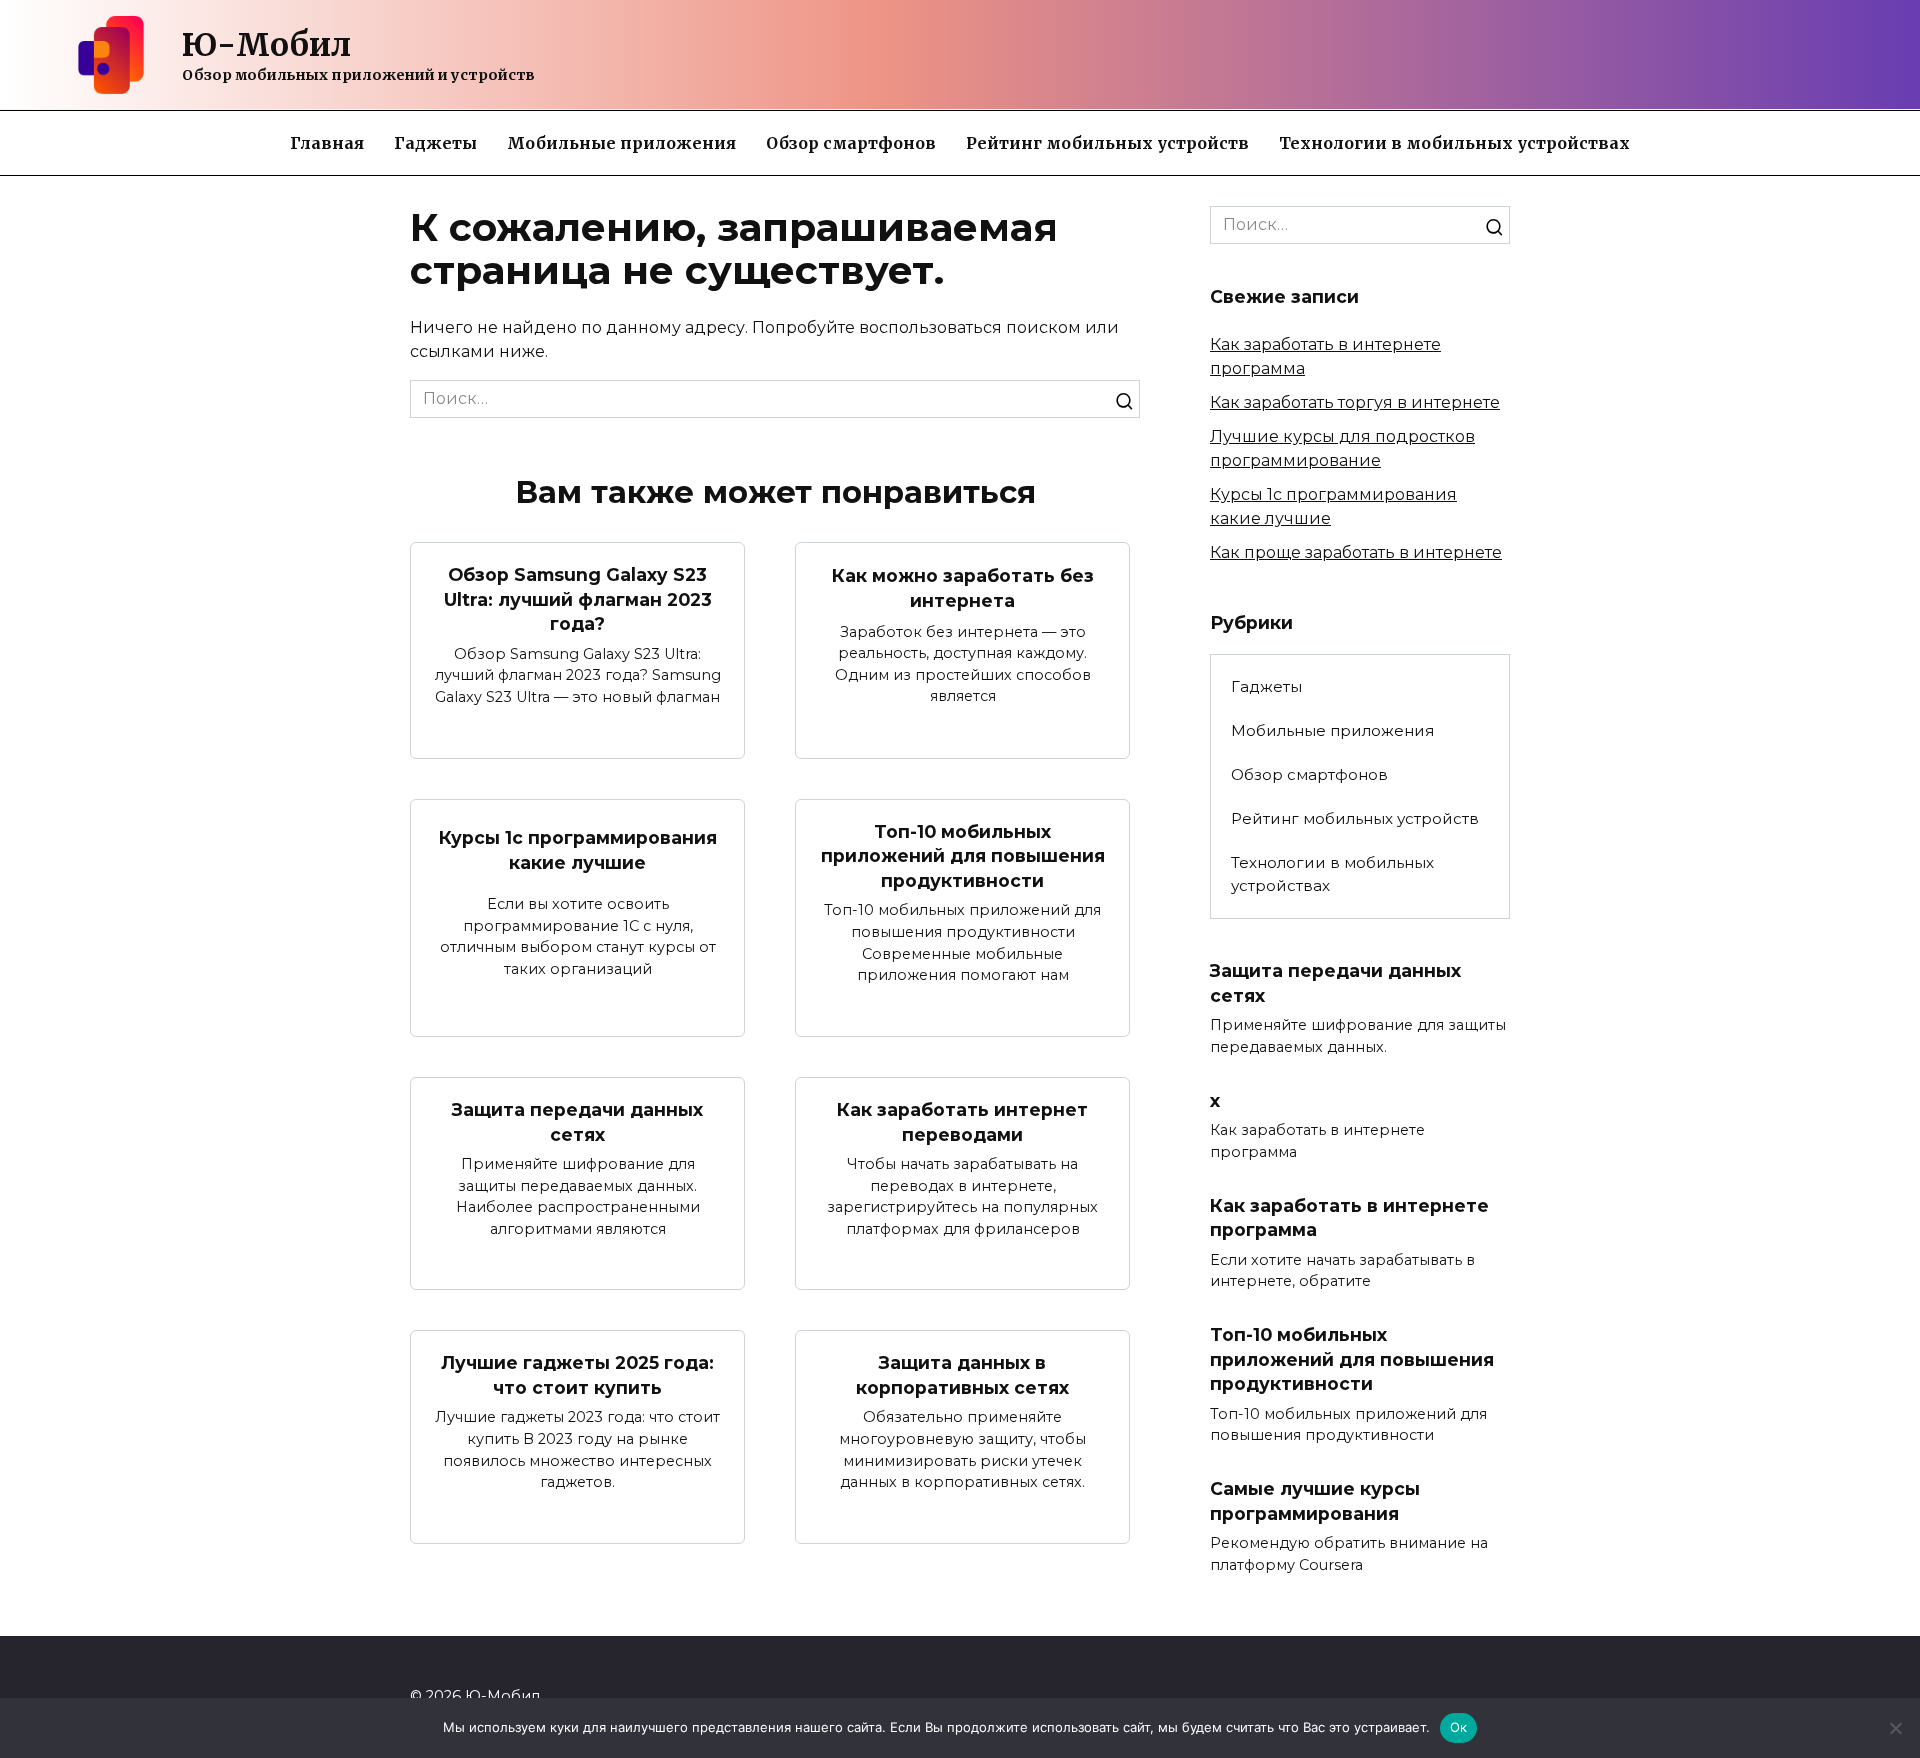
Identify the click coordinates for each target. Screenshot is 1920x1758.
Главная (327, 143)
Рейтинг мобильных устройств (1107, 143)
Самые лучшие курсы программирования (1315, 1501)
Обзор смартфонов (851, 143)
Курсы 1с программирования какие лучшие (578, 850)
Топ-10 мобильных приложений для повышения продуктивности (963, 856)
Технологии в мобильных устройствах (1454, 143)
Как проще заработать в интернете (1356, 552)
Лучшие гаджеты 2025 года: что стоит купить (577, 1375)
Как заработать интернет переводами (962, 1122)
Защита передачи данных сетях (577, 1122)
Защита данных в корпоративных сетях (962, 1375)
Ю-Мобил (266, 45)
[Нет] (1895, 1728)
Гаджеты (435, 143)
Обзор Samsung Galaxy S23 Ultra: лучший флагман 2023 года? (578, 599)
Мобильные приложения (621, 143)
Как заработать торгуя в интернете (1355, 402)
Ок (1459, 1727)
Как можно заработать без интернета (963, 588)
